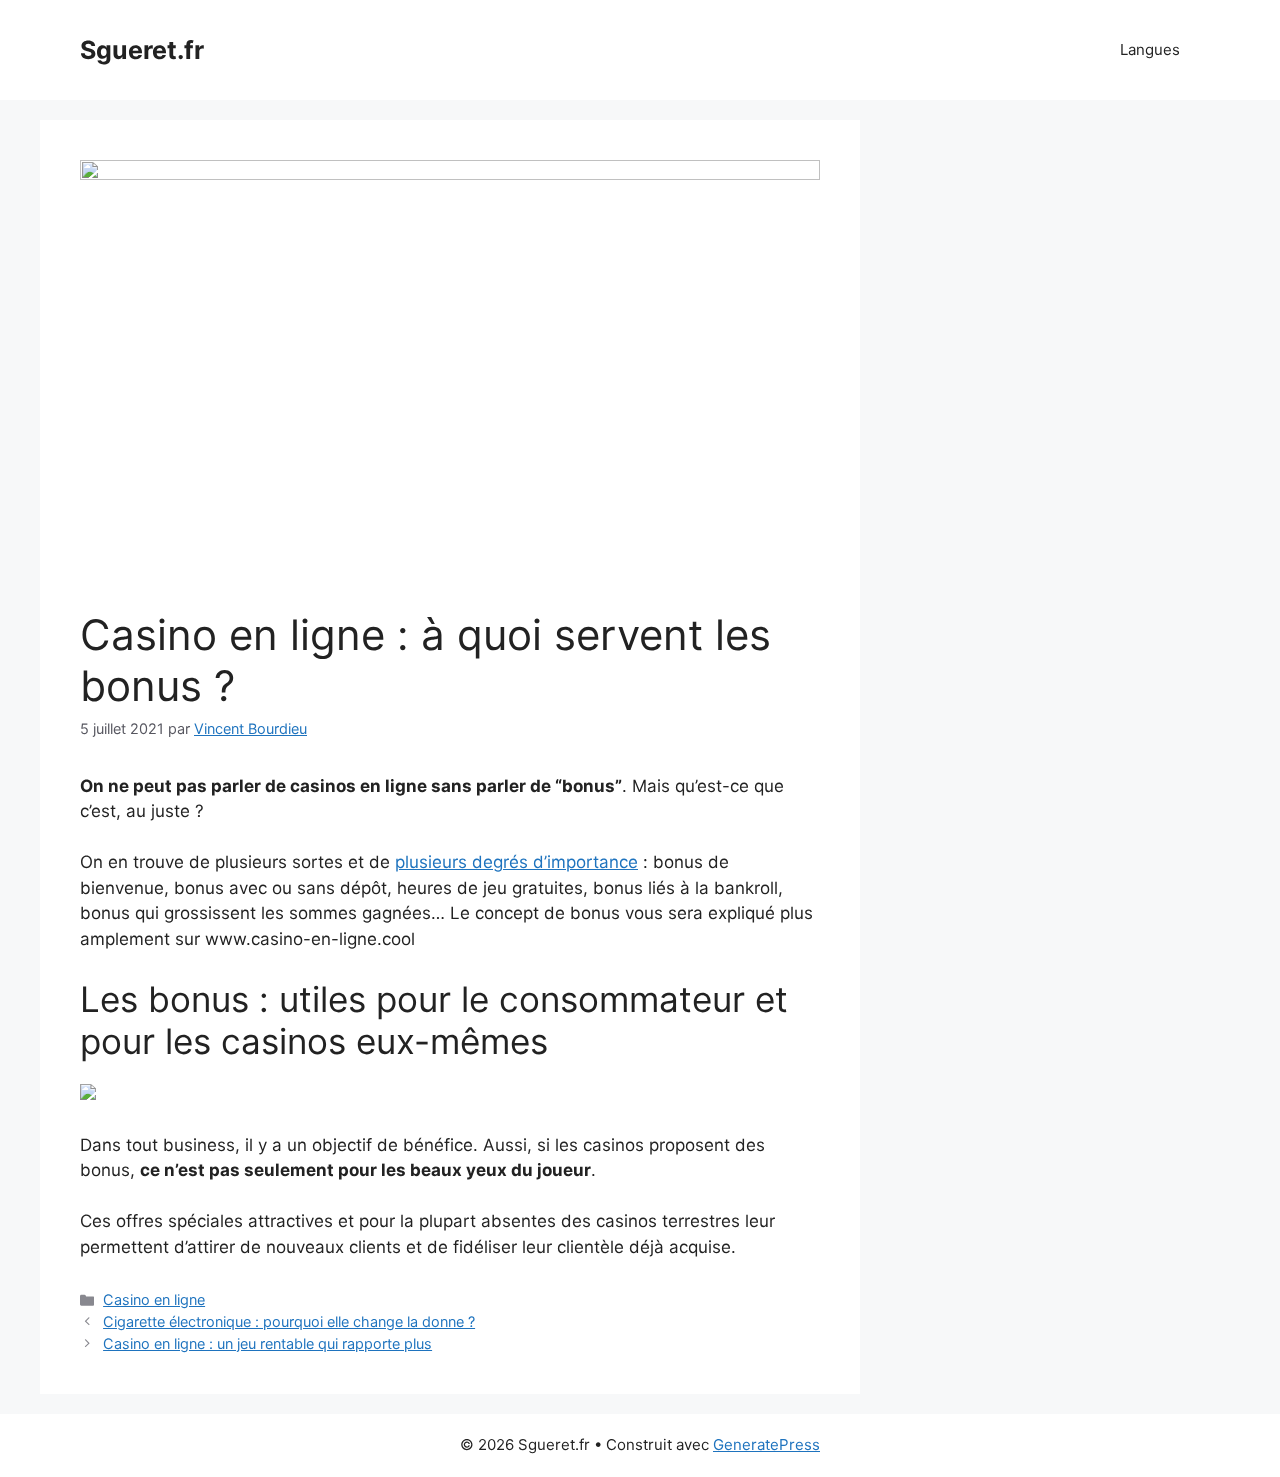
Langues (1150, 49)
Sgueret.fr (142, 50)
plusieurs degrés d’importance (516, 862)
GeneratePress (766, 1444)
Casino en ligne (154, 1299)
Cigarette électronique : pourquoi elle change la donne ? (289, 1321)
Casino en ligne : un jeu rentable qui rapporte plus (267, 1343)
